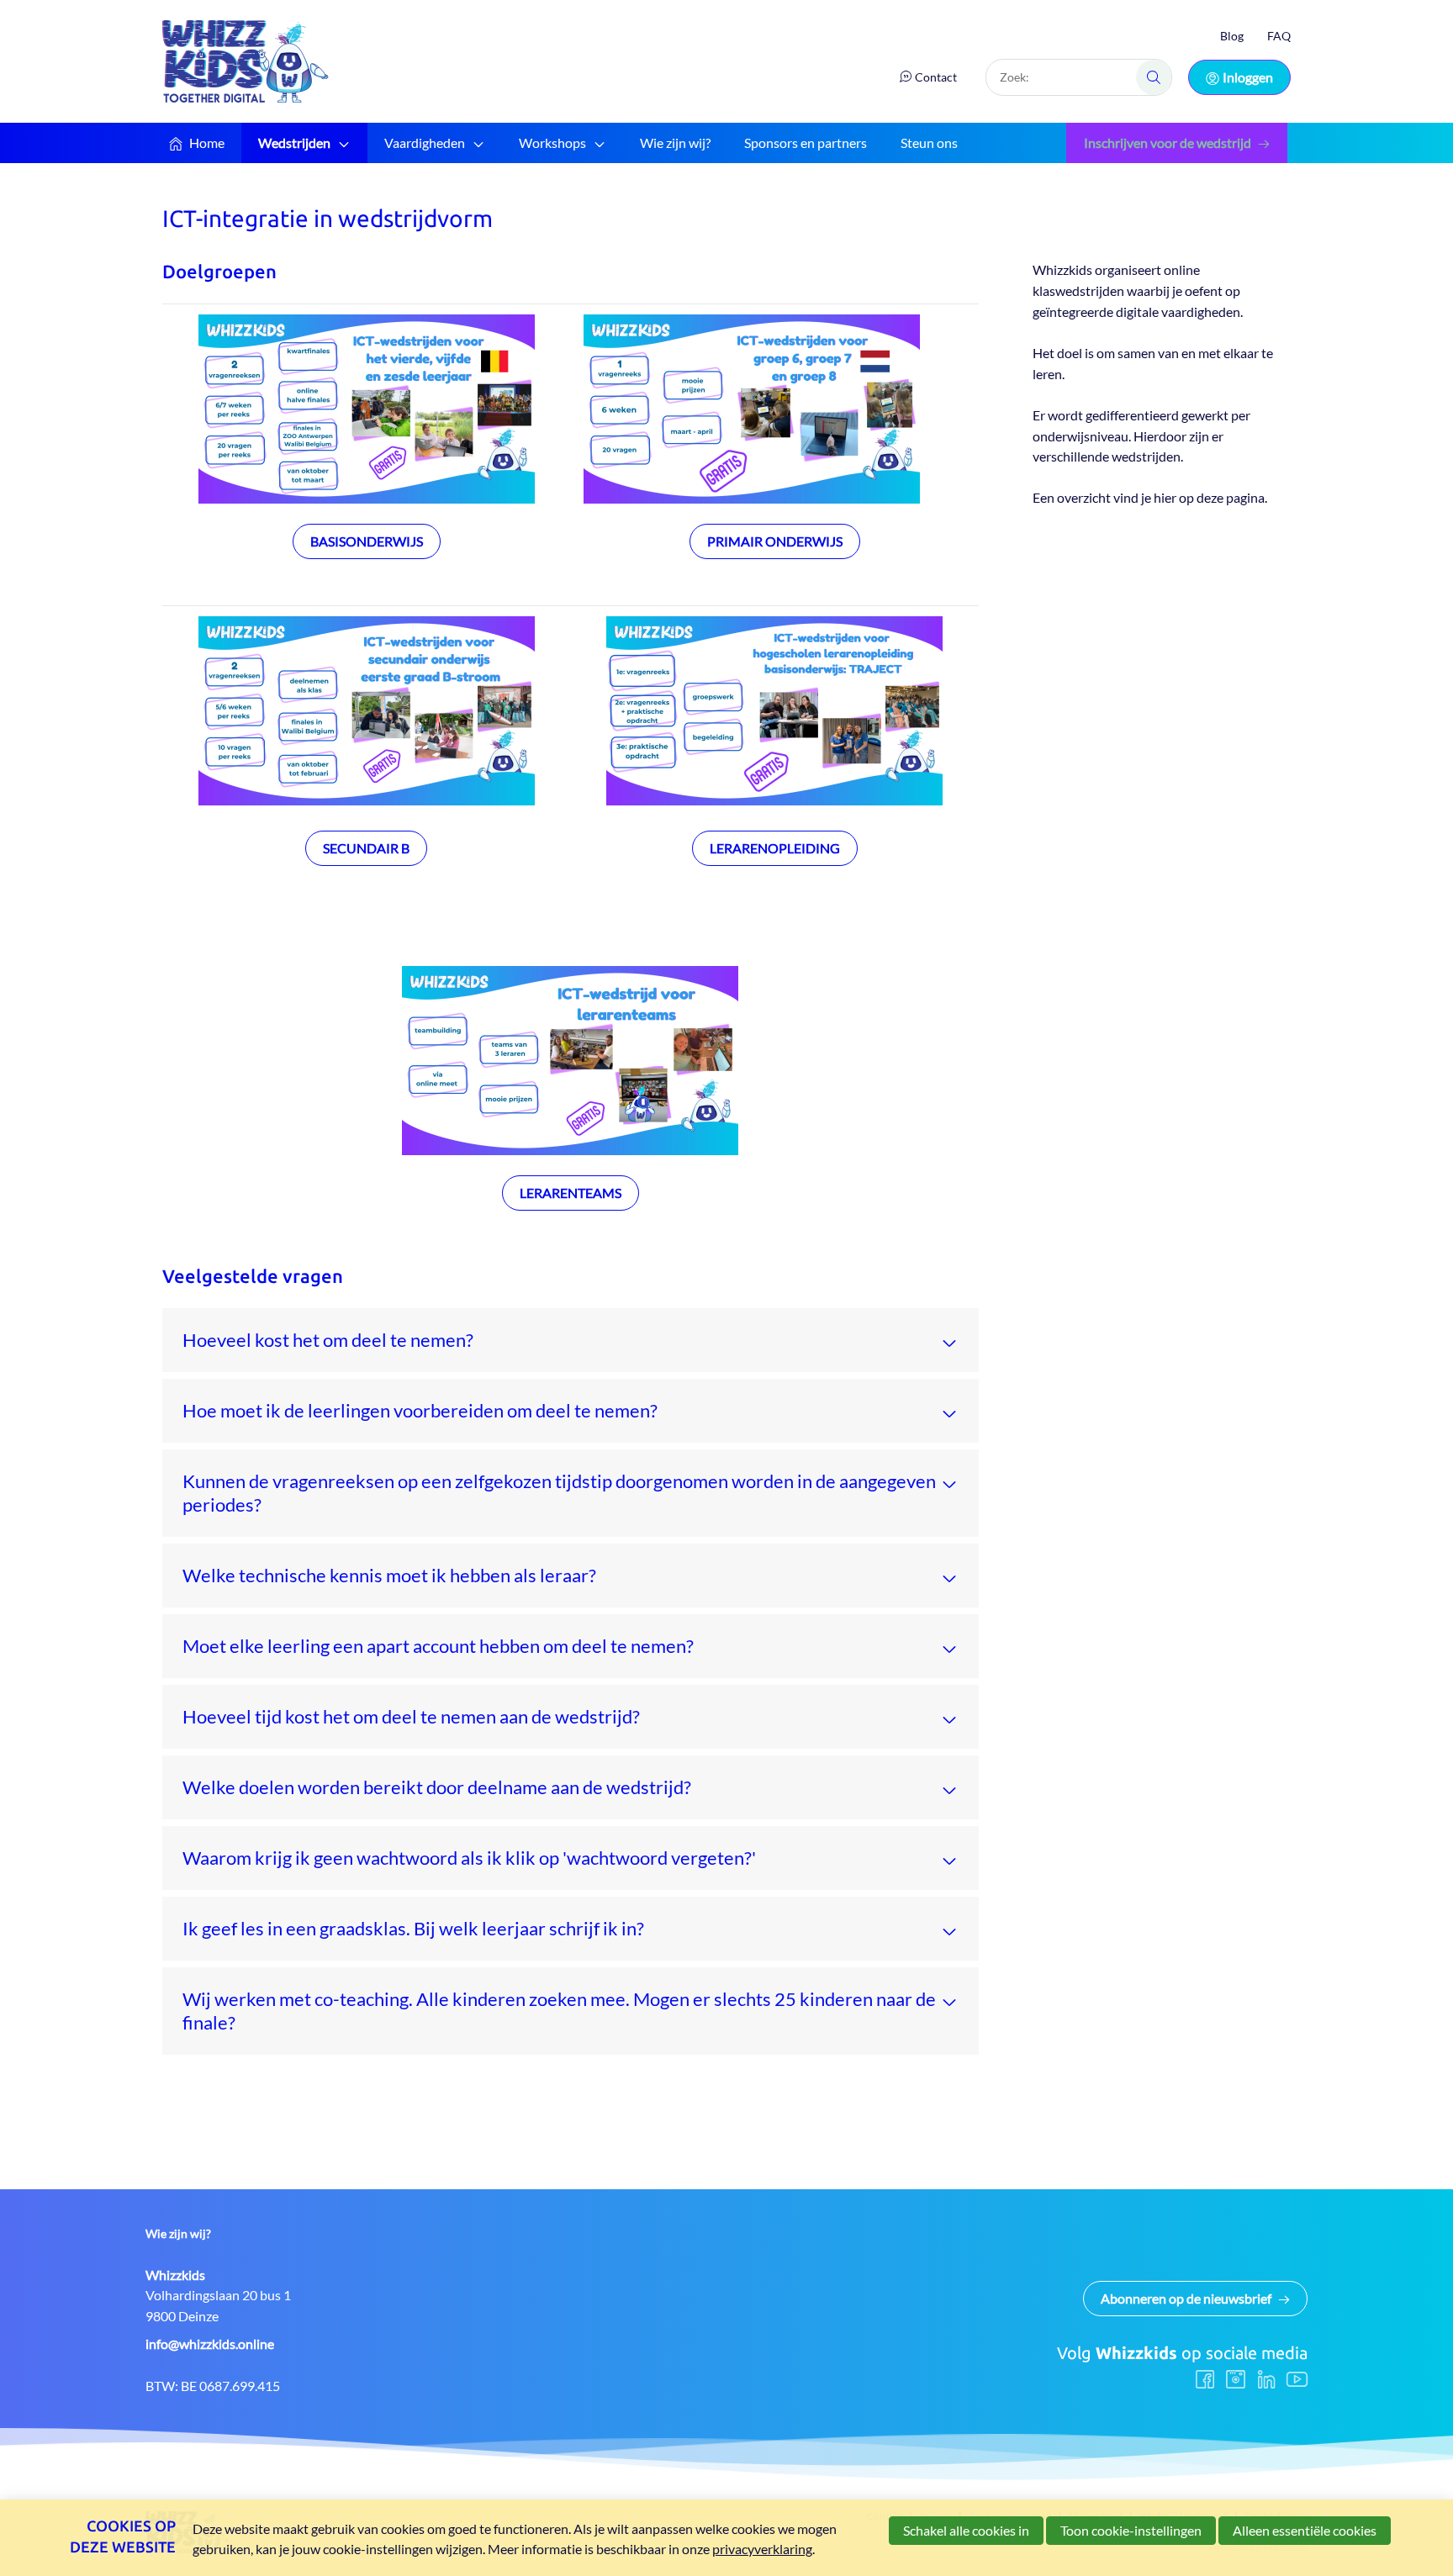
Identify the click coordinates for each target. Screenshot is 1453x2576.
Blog (1232, 36)
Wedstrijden (294, 143)
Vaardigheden (425, 143)
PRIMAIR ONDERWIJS (775, 541)
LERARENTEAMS (571, 1193)
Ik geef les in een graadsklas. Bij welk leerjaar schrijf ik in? (413, 1928)
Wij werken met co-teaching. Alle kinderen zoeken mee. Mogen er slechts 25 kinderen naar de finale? (559, 2011)
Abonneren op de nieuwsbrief (1186, 2298)
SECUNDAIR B (366, 848)
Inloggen (1248, 77)
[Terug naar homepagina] (246, 61)
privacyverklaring (762, 2549)
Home (207, 143)
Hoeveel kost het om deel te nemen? (328, 1340)
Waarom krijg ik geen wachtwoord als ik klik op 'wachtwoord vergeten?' (469, 1858)
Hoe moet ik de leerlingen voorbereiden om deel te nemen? (420, 1410)
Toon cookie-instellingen (1131, 2530)
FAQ (1279, 36)
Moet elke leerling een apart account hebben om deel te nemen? (438, 1646)
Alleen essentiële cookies (1305, 2530)
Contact (936, 77)
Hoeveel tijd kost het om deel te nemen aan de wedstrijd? (411, 1716)
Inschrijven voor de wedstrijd (1168, 143)
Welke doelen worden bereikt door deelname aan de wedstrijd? (437, 1787)
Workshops (552, 143)
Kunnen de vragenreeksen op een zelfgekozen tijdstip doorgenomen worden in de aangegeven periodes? (559, 1493)
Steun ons (929, 143)
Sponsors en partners (806, 143)
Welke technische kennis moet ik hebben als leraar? (389, 1575)
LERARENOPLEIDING (775, 848)
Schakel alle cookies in (966, 2530)
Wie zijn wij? (675, 143)
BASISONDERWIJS (367, 541)
